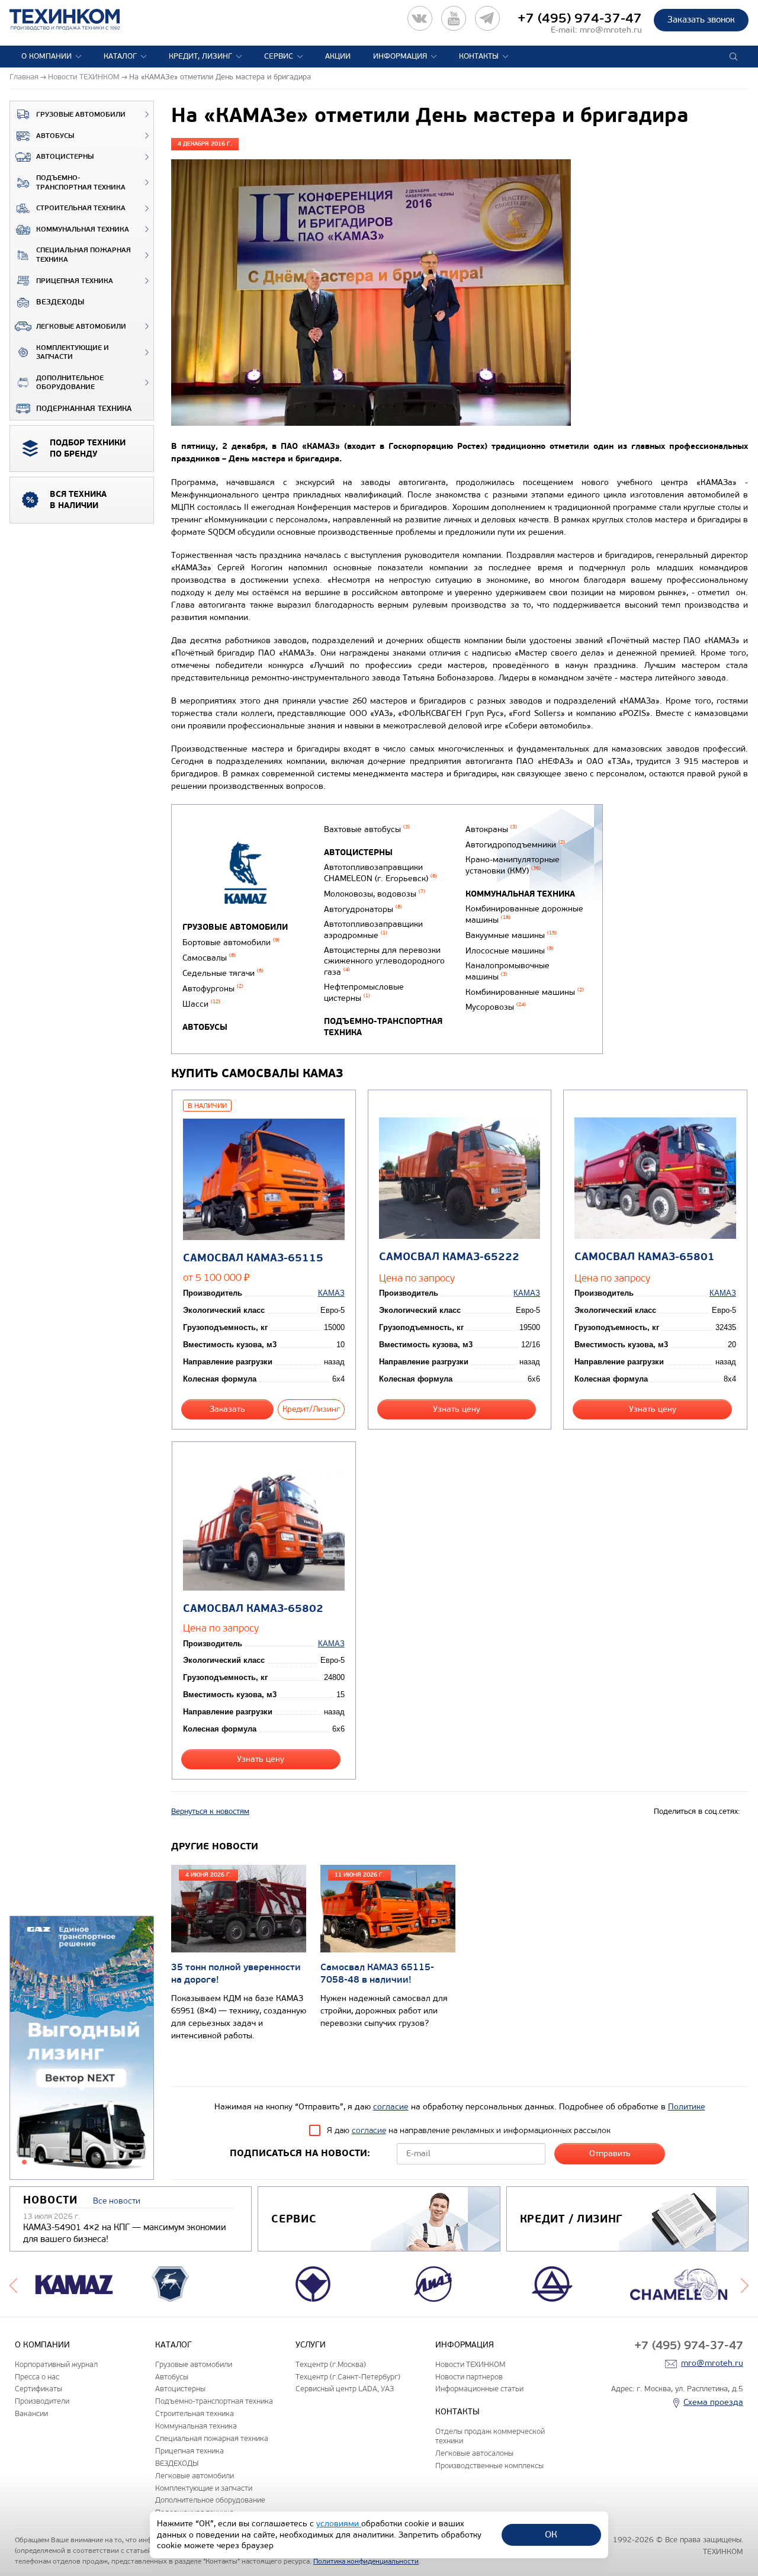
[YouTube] (454, 18)
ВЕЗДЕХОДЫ (60, 302)
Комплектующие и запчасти (73, 353)
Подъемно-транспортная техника (81, 183)
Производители (42, 2401)
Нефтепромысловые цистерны (364, 993)
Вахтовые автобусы (367, 829)
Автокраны (491, 829)
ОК (551, 2534)
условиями (339, 2524)
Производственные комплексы (489, 2466)
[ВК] (420, 18)
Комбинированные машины (525, 992)
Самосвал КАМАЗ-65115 (253, 1258)
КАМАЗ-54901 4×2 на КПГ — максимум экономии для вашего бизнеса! (125, 2233)
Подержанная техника (84, 409)
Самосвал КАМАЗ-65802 (253, 1609)
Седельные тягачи (223, 973)
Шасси (201, 1004)
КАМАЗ (331, 1293)
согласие (391, 2107)
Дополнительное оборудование (70, 383)
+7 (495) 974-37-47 (580, 18)
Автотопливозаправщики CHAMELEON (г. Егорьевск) (380, 873)
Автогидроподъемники (515, 845)
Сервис (279, 56)
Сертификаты (38, 2389)
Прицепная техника (75, 281)
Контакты (479, 56)
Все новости (117, 2201)
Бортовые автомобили (231, 942)
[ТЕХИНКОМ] (77, 20)
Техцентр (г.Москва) (331, 2364)
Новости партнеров (469, 2377)
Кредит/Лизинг (311, 1409)
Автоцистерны (65, 157)
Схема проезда (713, 2402)
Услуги (311, 2345)
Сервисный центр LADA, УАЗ (345, 2389)
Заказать (227, 1409)
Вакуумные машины (511, 935)
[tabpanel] (82, 2048)
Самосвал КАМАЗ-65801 (645, 1257)
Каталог (120, 56)
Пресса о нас (37, 2377)
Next (745, 2284)
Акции (338, 56)
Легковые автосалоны (474, 2453)
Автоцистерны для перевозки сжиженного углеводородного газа (384, 961)
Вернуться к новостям (210, 1811)
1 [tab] (24, 2162)
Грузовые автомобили (81, 115)
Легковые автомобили (81, 327)
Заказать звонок (701, 20)
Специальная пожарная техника (83, 255)
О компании (46, 56)
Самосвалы (209, 958)
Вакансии (31, 2413)
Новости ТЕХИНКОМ (470, 2364)
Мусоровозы (496, 1007)
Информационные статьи (479, 2389)
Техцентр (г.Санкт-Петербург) (348, 2377)
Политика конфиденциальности (366, 2561)
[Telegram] (487, 18)
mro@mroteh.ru (611, 30)
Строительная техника (81, 208)
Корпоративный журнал (56, 2364)
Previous (13, 2284)
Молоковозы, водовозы (375, 894)
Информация (400, 56)
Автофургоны (213, 989)
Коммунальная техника (83, 229)
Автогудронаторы (363, 909)
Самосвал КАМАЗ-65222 (449, 1257)
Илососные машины (510, 951)
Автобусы (55, 136)
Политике (687, 2107)
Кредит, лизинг (200, 56)
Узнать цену (457, 1409)
